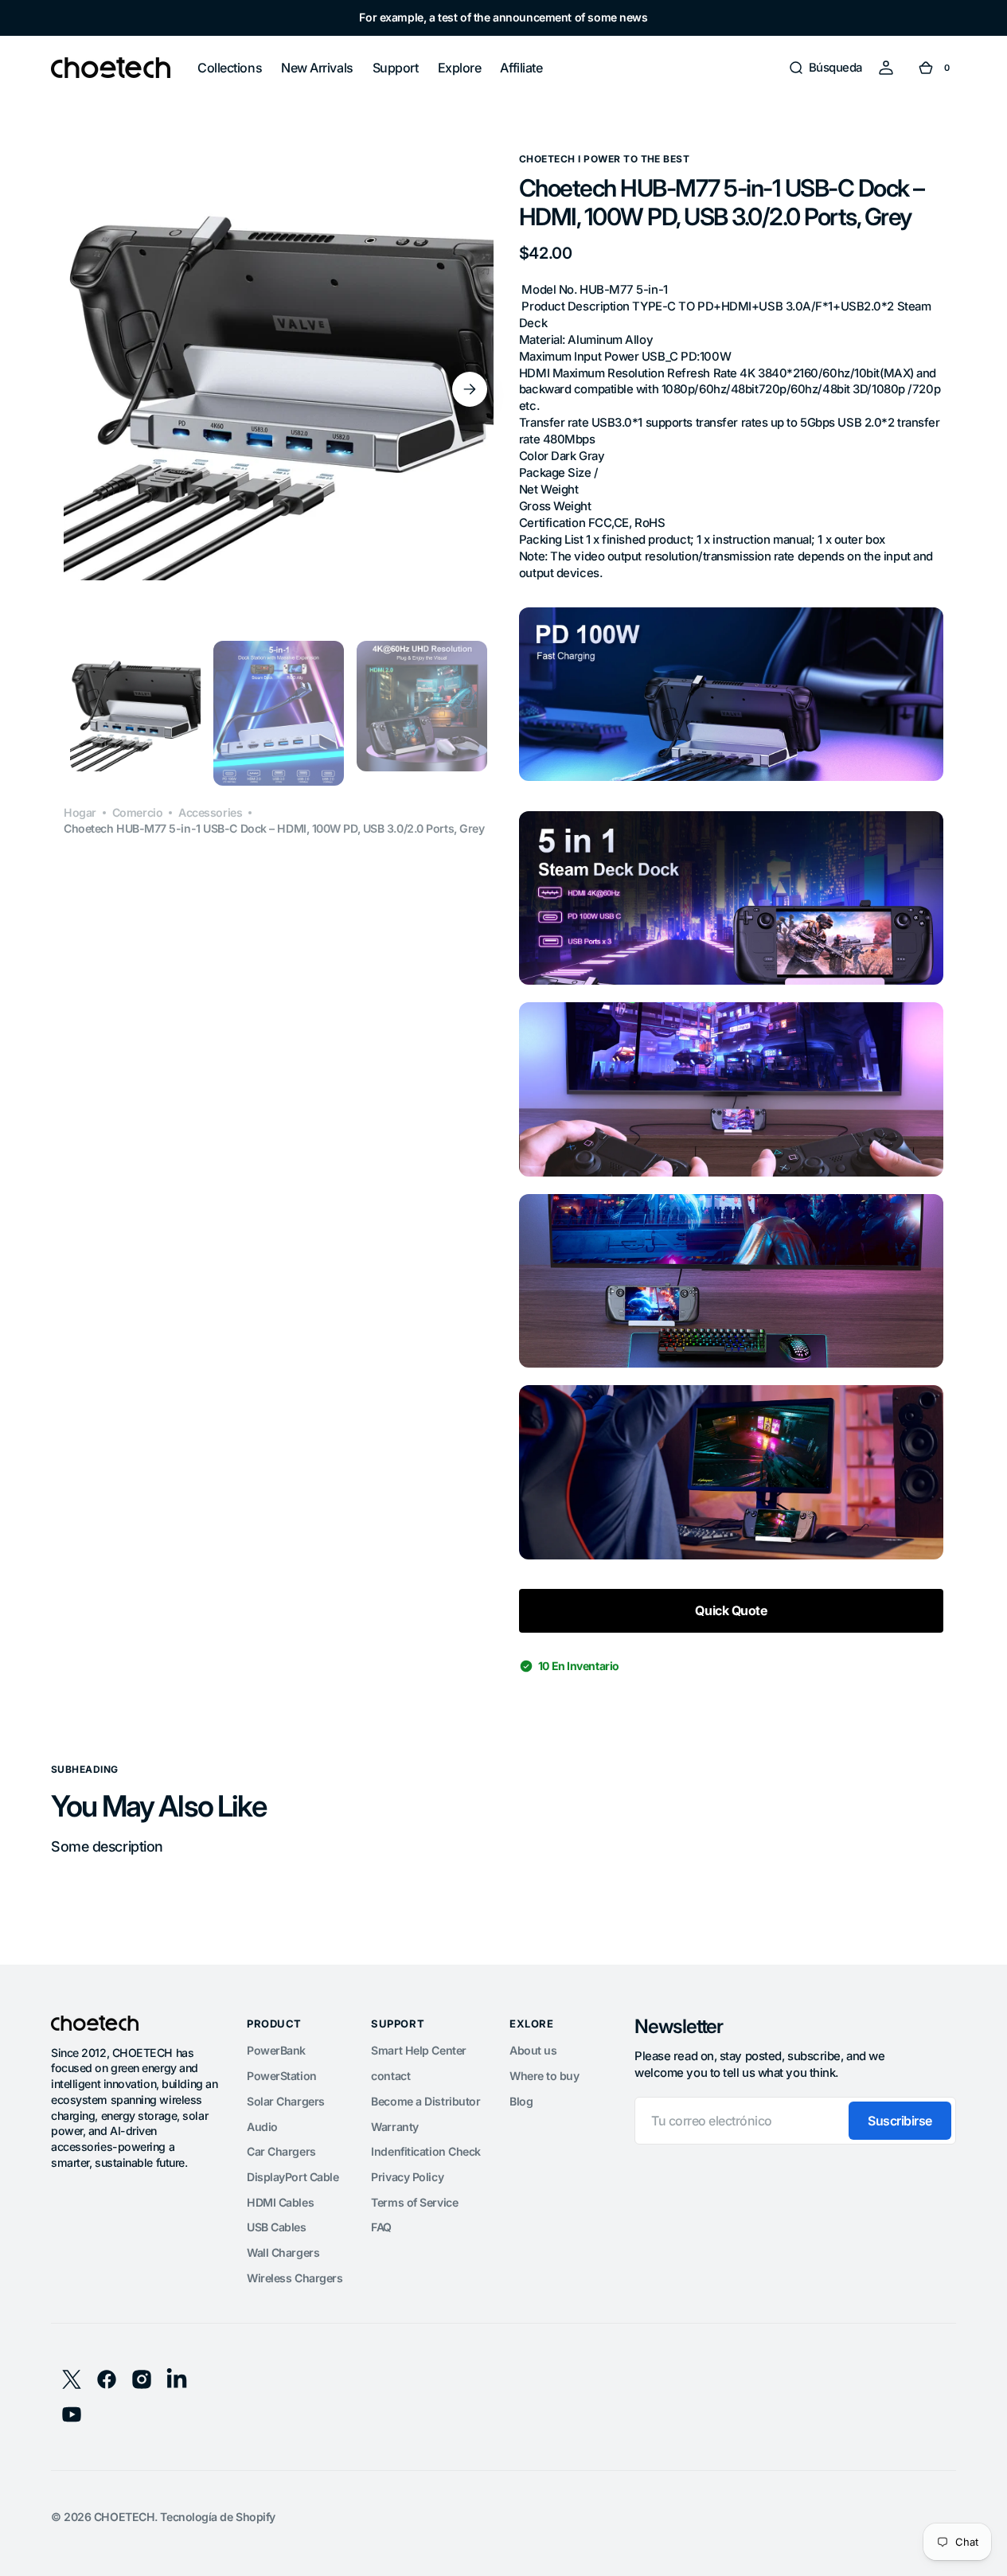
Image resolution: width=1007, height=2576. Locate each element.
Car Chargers (281, 2151)
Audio (262, 2127)
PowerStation (282, 2076)
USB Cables (277, 2227)
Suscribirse (900, 2121)
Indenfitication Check (426, 2151)
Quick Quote (731, 1610)
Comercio (137, 812)
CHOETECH (124, 2517)
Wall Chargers (283, 2252)
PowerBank (276, 2050)
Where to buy (544, 2076)
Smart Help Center (418, 2050)
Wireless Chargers (295, 2278)
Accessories (210, 812)
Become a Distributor (425, 2101)
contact (390, 2076)
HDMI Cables (280, 2202)
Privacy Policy (407, 2177)
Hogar (80, 812)
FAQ (381, 2227)
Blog (521, 2101)
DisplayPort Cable (293, 2177)
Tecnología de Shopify (218, 2517)
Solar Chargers (286, 2101)
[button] (825, 68)
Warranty (394, 2127)
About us (533, 2050)
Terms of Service (414, 2202)
